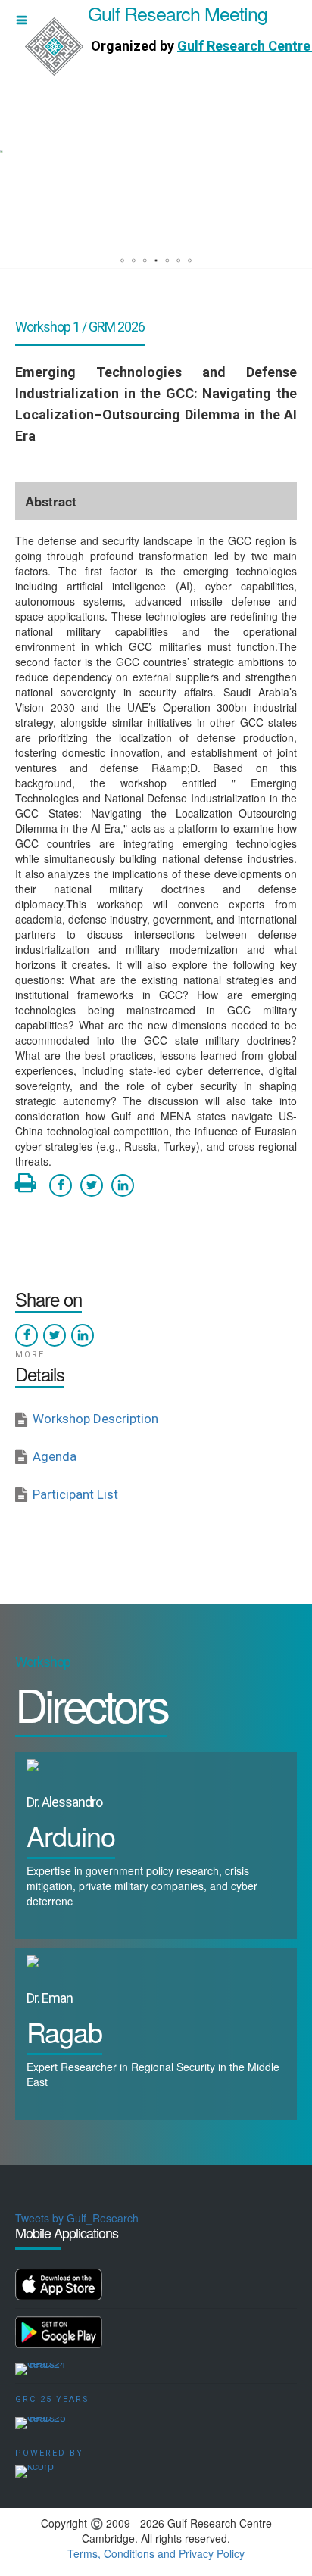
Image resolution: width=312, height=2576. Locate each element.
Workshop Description (95, 1419)
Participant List (75, 1494)
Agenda (55, 1456)
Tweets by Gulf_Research (77, 2218)
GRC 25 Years (52, 2399)
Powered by (49, 2453)
